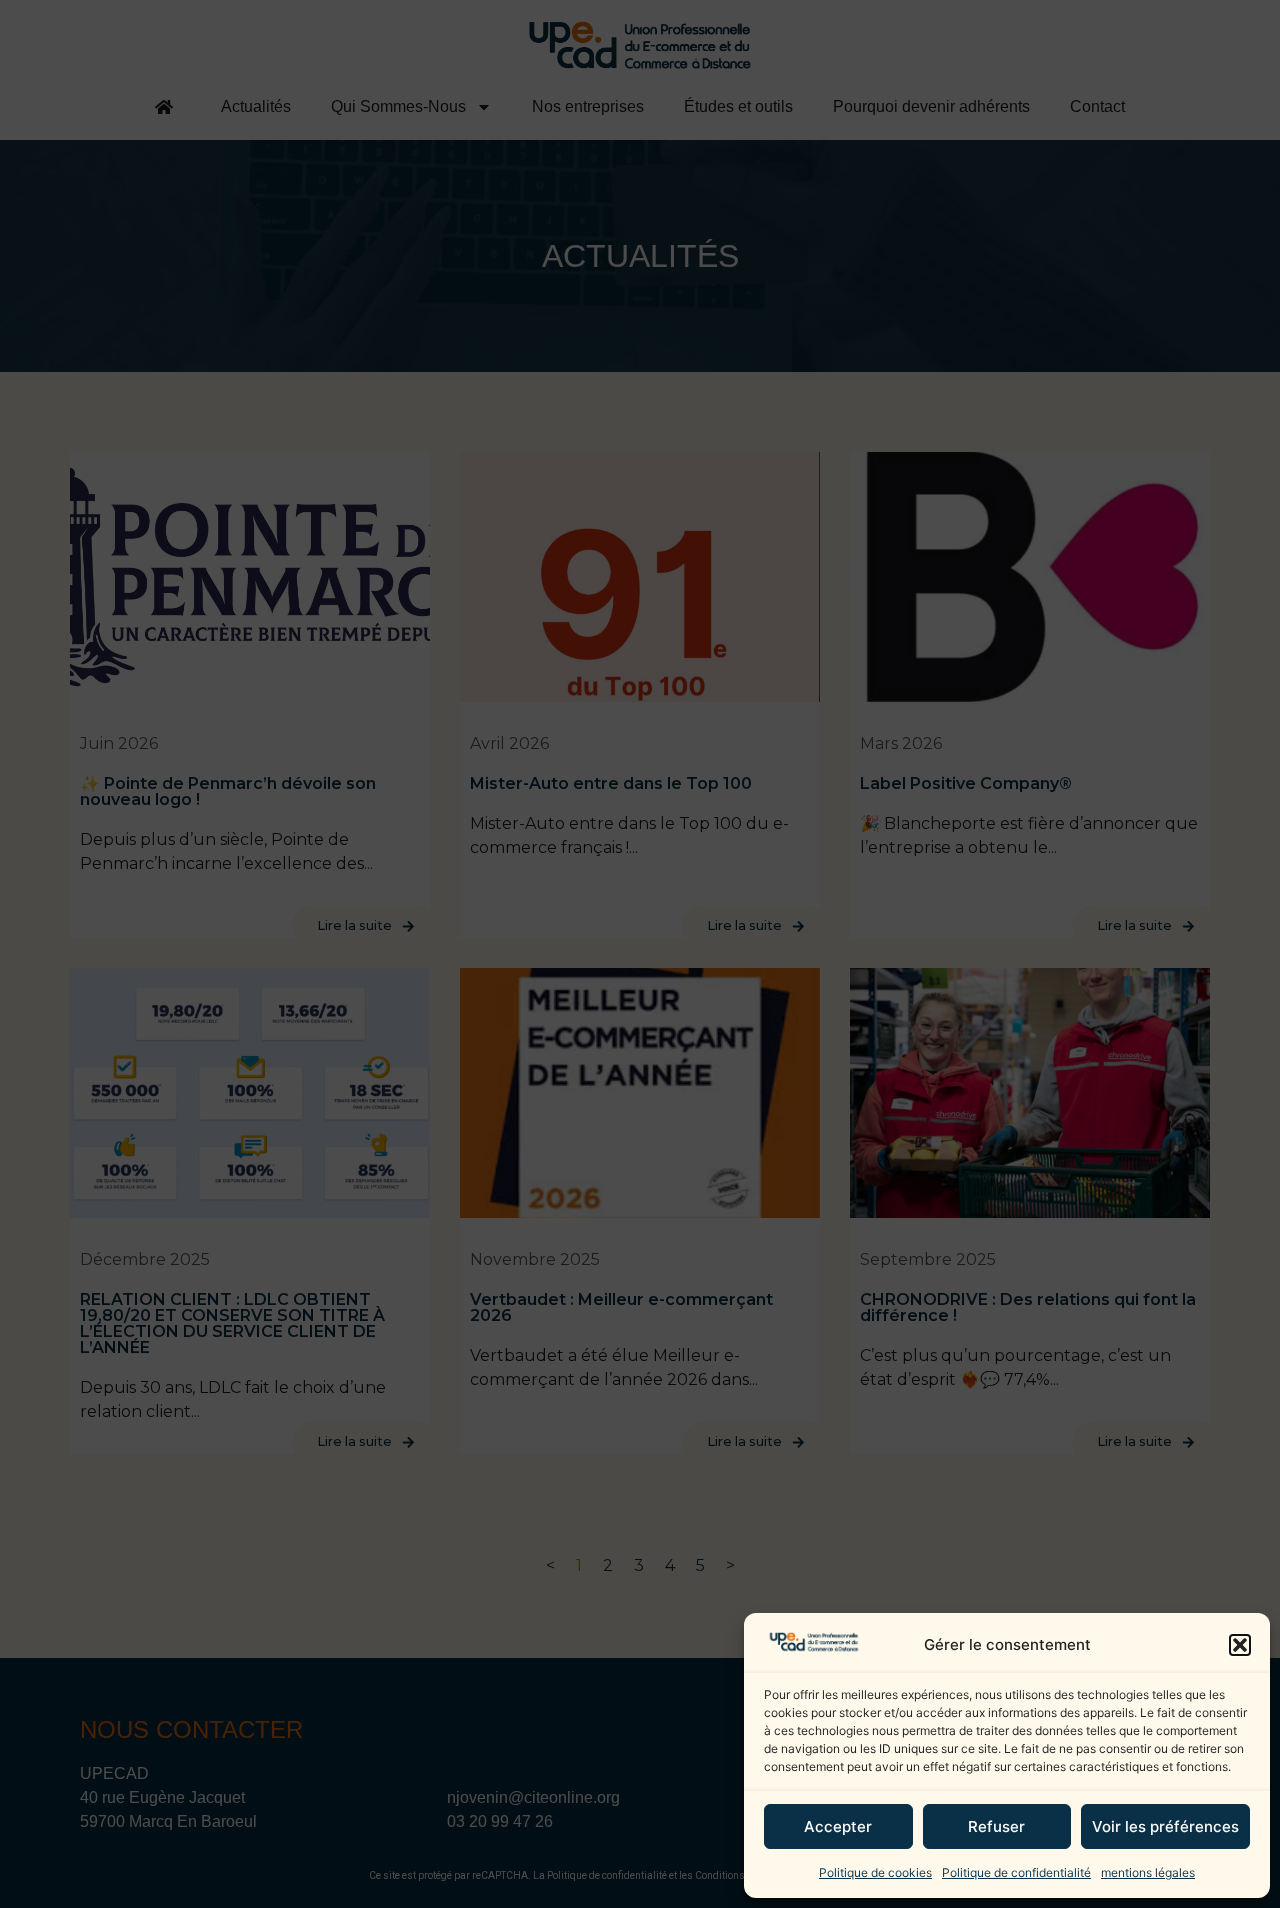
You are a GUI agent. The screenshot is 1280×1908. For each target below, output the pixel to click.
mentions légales (1148, 1872)
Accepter (838, 1826)
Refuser (996, 1826)
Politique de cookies (875, 1872)
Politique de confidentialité (1016, 1872)
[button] (1240, 1645)
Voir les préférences (1165, 1826)
